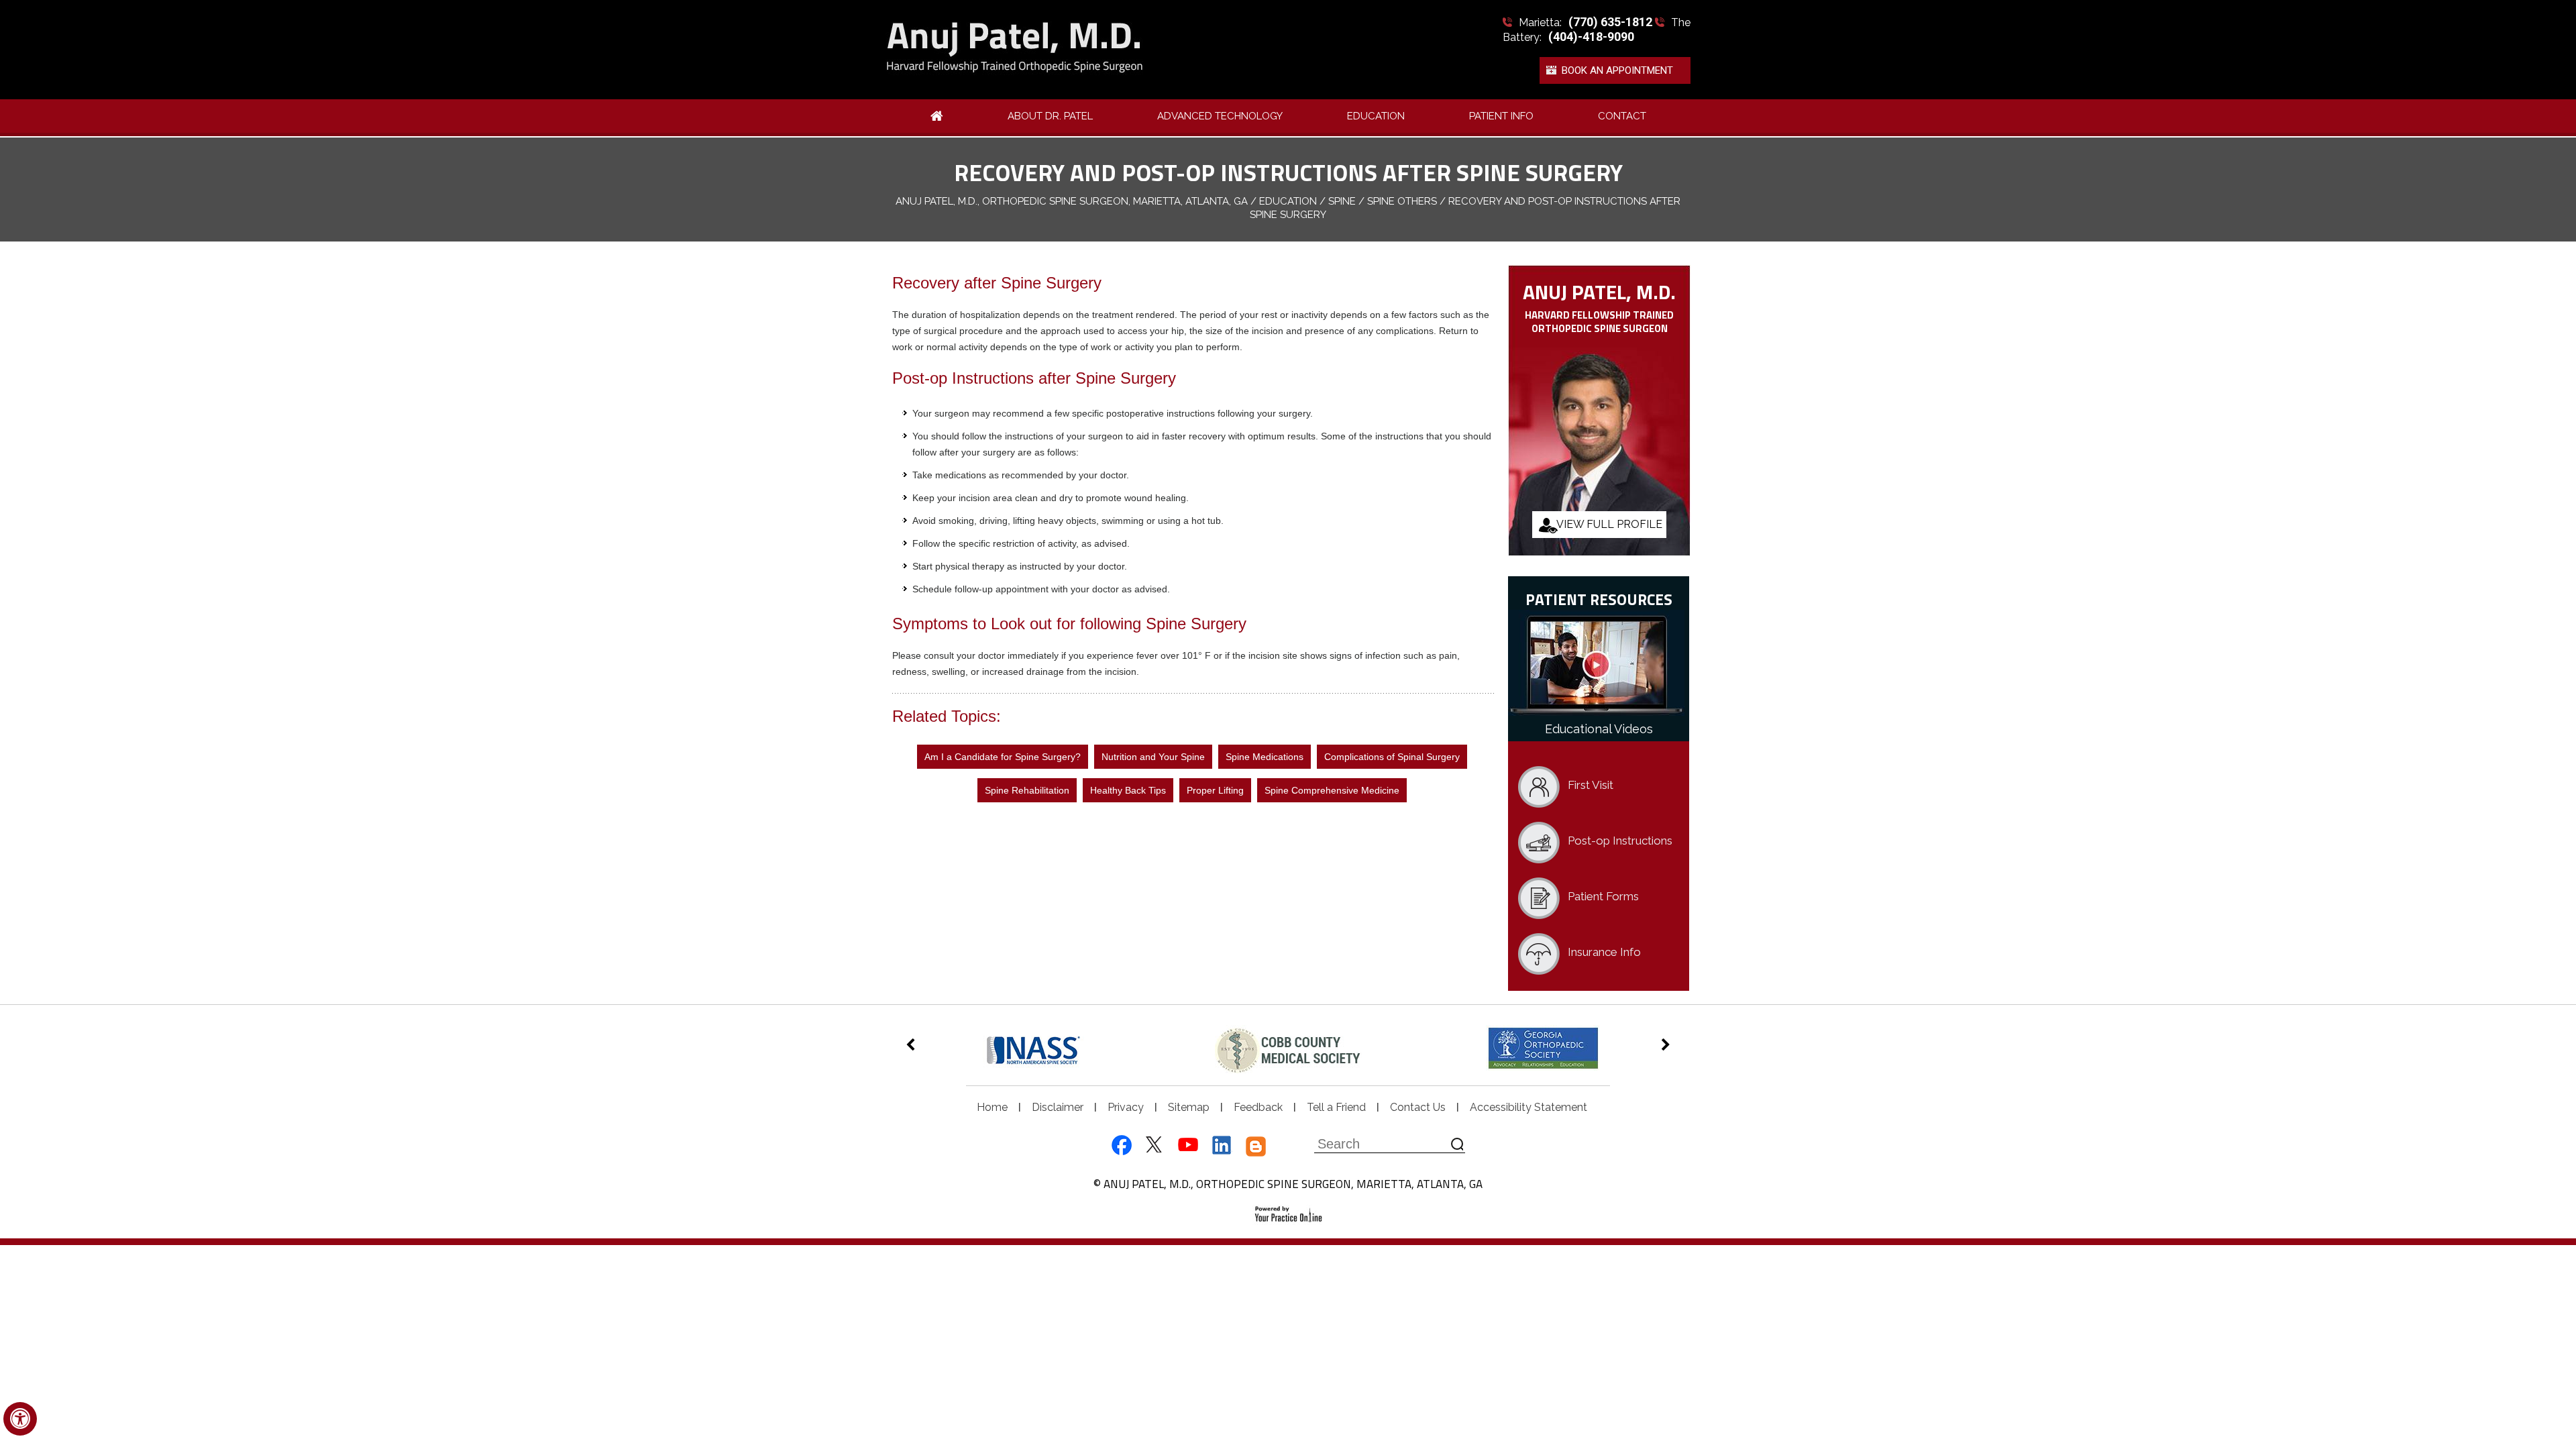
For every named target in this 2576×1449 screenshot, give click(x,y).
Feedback (1258, 1107)
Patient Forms (1603, 896)
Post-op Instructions (1620, 841)
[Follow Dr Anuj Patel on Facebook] (1119, 1146)
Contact (1622, 116)
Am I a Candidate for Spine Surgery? (1003, 757)
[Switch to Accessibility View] (20, 1419)
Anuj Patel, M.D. (1599, 291)
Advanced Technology (1220, 116)
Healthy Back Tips (1128, 790)
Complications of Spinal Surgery (1392, 757)
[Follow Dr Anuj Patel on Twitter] (1153, 1146)
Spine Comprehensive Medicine (1332, 790)
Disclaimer (1058, 1107)
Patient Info (1501, 116)
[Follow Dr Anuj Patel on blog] (1256, 1146)
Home (992, 1107)
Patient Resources (1599, 599)
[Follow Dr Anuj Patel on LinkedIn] (1222, 1146)
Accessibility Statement (1528, 1107)
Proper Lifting (1215, 790)
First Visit (1591, 785)
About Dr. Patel (1050, 116)
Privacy (1126, 1107)
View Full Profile (1609, 524)
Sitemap (1189, 1107)
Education (1376, 116)
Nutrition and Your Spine (1153, 757)
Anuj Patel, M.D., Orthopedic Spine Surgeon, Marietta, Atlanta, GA (1072, 201)
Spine (1342, 201)
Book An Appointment (1617, 70)
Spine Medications (1265, 757)
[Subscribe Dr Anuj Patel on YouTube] (1188, 1146)
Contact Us (1418, 1107)
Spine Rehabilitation (1027, 790)
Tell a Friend (1336, 1107)
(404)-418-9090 (1591, 37)
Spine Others (1402, 201)
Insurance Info (1604, 952)
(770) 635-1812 (1610, 22)
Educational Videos (1599, 729)
